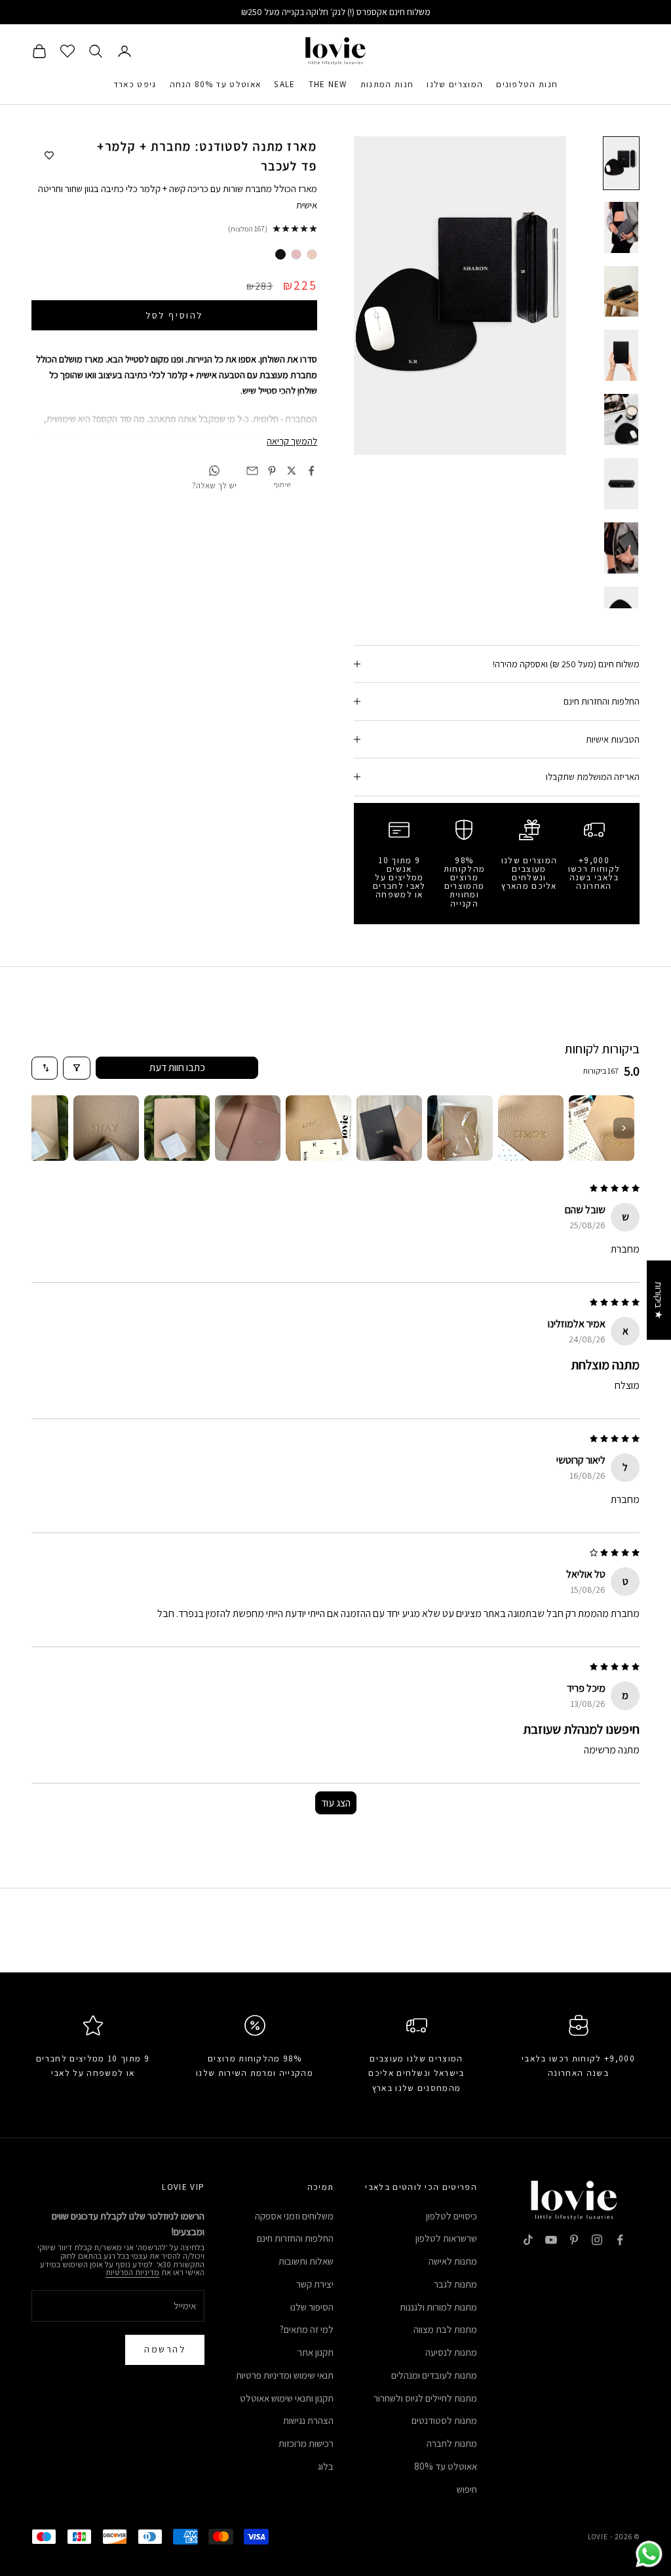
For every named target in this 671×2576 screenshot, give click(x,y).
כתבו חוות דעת (177, 1067)
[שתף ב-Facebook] (311, 471)
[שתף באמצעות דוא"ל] (252, 471)
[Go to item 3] (460, 1128)
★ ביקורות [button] (659, 1300)
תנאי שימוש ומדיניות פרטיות (285, 2375)
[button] (248, 2453)
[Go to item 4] (389, 1128)
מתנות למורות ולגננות (438, 2307)
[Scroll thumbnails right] (624, 1128)
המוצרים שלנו (455, 84)
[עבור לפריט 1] (621, 163)
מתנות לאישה (453, 2261)
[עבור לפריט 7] (621, 548)
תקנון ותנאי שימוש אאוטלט (287, 2398)
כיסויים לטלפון (451, 2216)
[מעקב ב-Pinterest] (574, 2240)
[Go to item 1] (602, 1128)
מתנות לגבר (455, 2284)
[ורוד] (296, 254)
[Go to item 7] (177, 1128)
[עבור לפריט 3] (621, 292)
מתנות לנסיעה (451, 2352)
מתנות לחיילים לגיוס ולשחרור (425, 2398)
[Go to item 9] (35, 1128)
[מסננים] (77, 1068)
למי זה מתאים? (307, 2329)
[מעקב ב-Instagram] (597, 2240)
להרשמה (165, 2349)
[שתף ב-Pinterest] (272, 471)
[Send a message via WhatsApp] (649, 2554)
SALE (284, 84)
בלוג (326, 2466)
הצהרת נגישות (308, 2420)
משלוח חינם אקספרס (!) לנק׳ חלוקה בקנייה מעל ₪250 (336, 12)
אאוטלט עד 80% (446, 2466)
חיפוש (467, 2489)
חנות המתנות (387, 84)
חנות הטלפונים (527, 84)
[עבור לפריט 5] (621, 420)
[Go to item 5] (318, 1128)
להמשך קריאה (292, 441)
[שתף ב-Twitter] (292, 471)
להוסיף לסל (174, 315)
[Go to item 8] (106, 1128)
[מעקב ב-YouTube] (551, 2240)
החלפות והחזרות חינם (295, 2238)
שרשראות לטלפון (446, 2238)
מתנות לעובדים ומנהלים (434, 2375)
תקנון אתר (316, 2352)
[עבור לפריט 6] (621, 484)
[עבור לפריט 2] (621, 227)
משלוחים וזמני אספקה (294, 2216)
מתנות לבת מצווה (445, 2329)
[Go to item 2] (531, 1128)
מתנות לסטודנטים (444, 2420)
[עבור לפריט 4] (621, 355)
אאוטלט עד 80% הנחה (216, 84)
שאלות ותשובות (306, 2261)
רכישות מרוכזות (306, 2443)
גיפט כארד (135, 84)
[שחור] (280, 254)
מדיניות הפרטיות (132, 2272)
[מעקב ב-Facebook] (620, 2240)
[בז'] (312, 254)
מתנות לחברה (452, 2443)
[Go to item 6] (248, 1128)
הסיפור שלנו (312, 2307)
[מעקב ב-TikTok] (528, 2240)
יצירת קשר (315, 2284)
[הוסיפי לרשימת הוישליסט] (49, 156)
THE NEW (328, 84)
